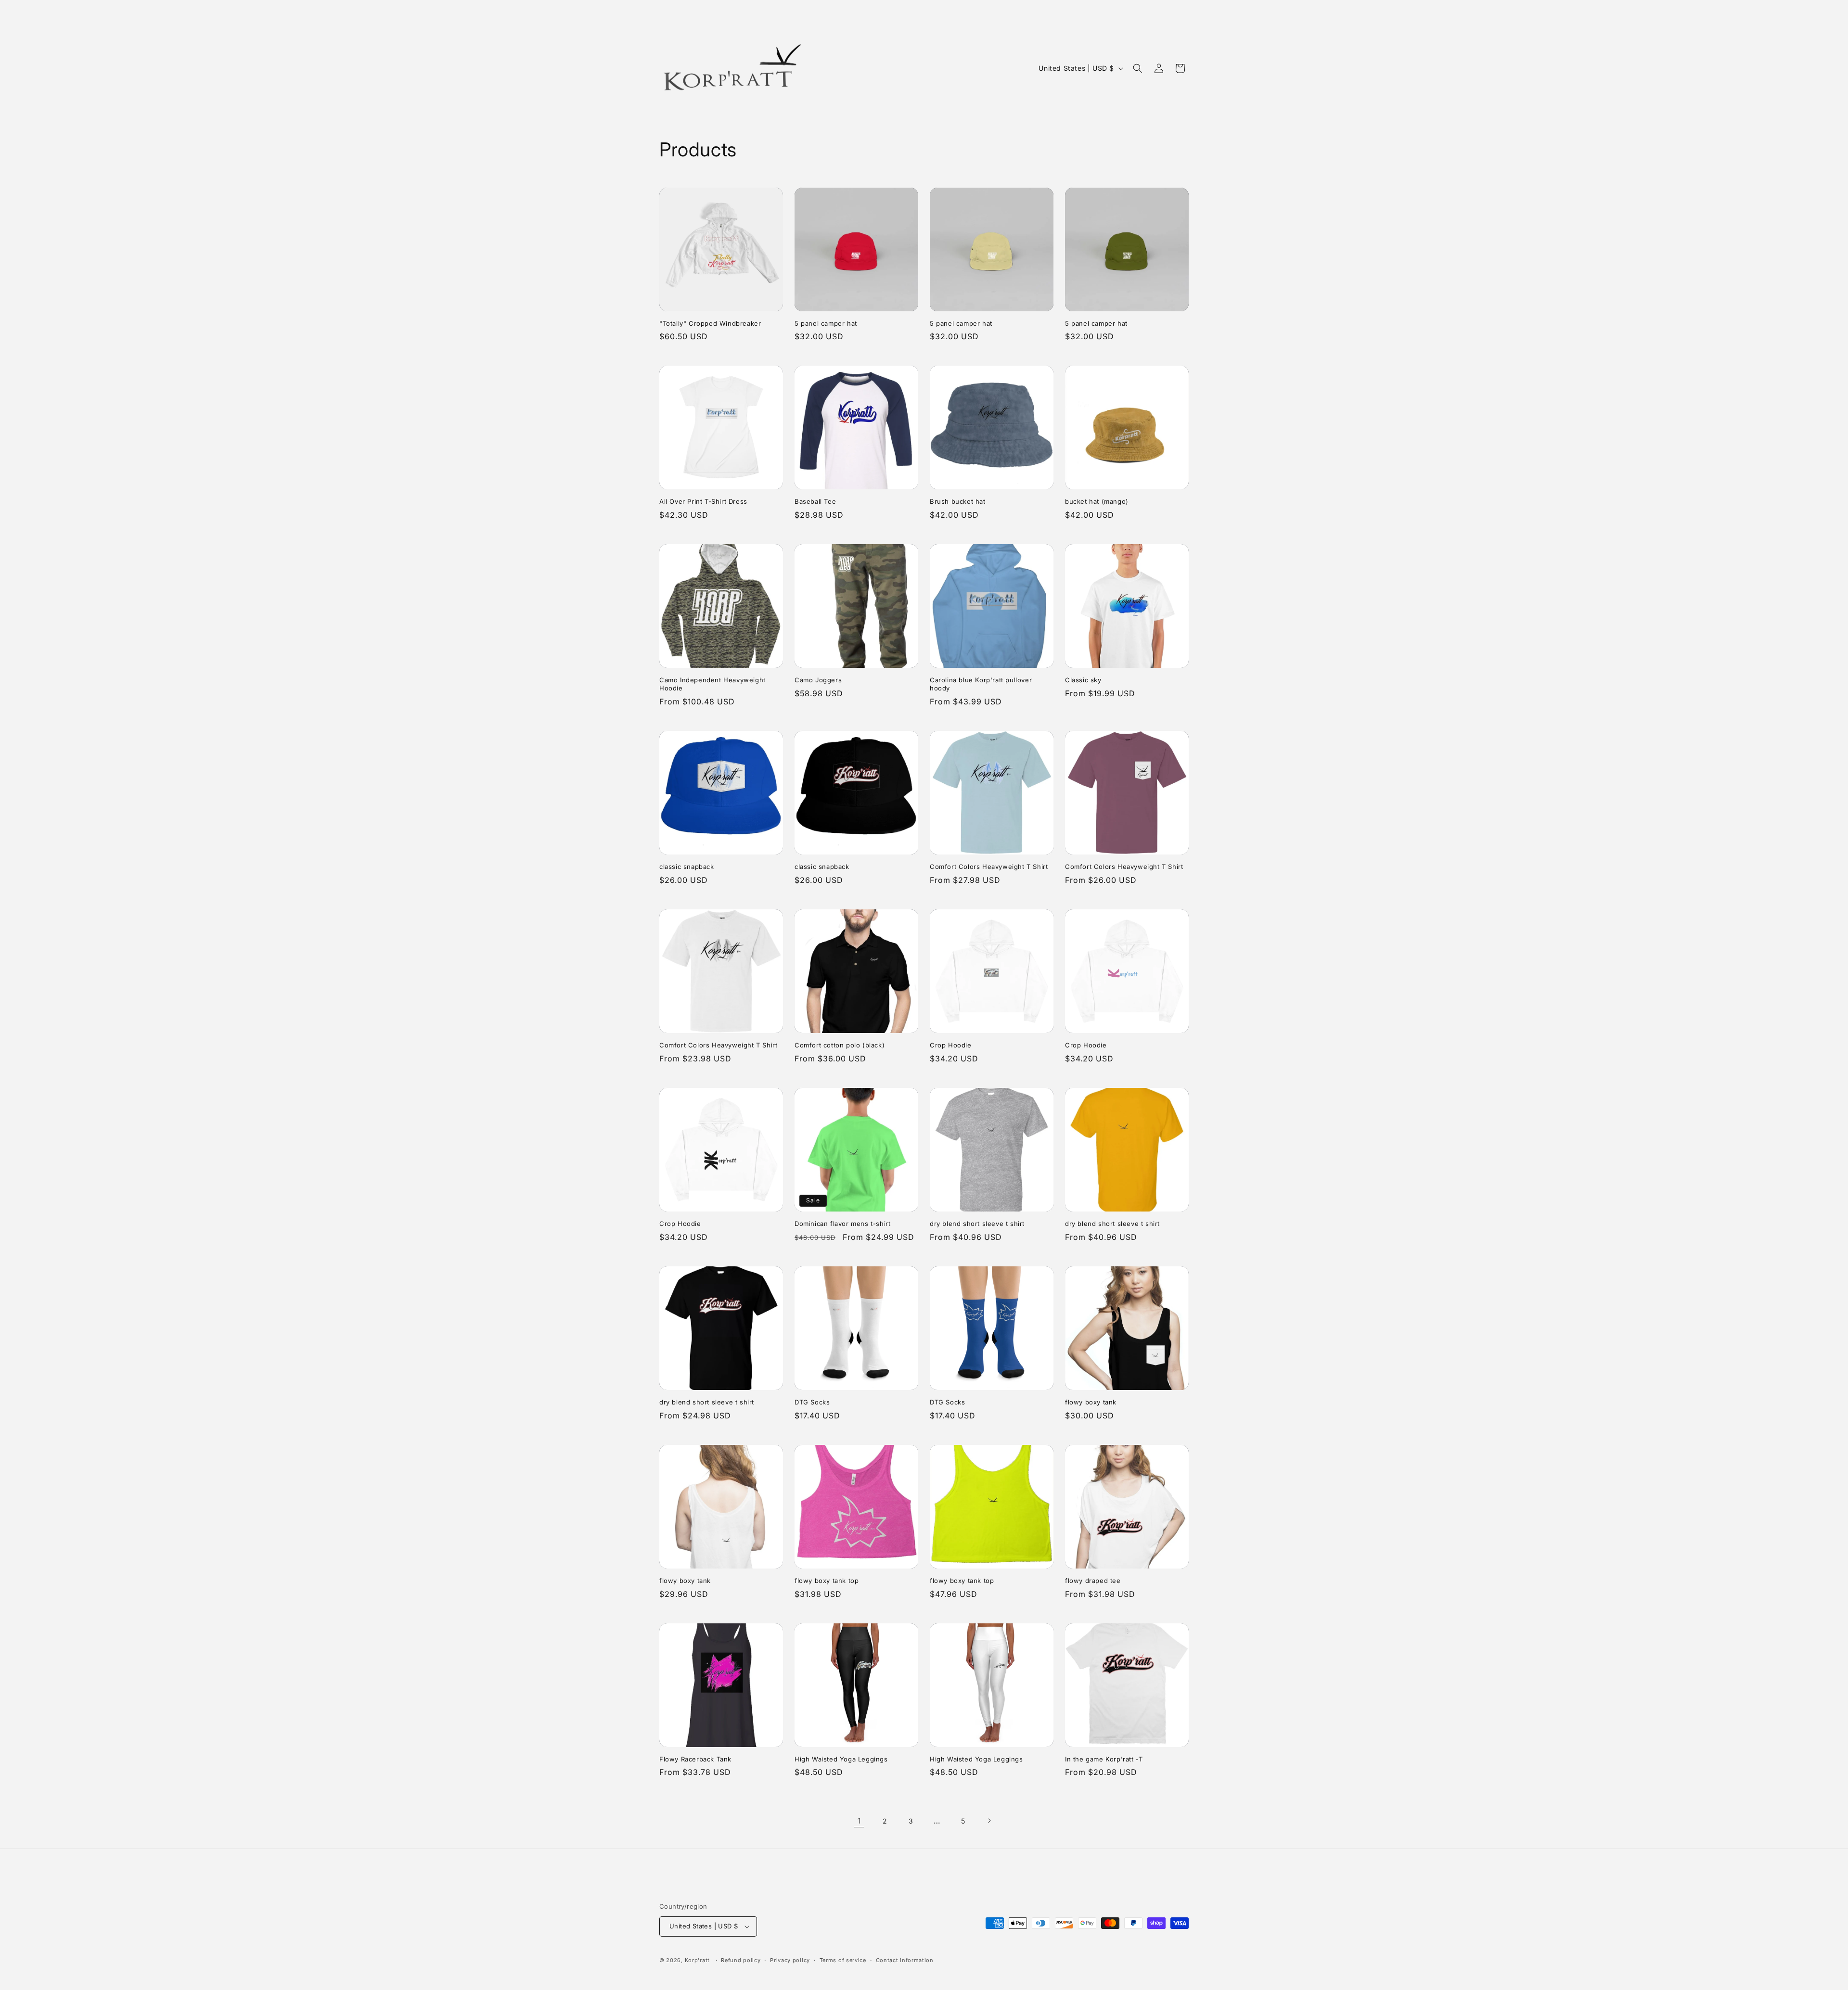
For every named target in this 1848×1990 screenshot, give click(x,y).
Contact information (905, 1960)
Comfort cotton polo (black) (840, 1045)
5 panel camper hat (826, 323)
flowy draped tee (1093, 1581)
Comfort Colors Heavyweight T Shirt (989, 867)
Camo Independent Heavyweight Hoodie (712, 684)
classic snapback (687, 867)
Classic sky (1083, 680)
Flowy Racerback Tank (695, 1759)
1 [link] (859, 1821)
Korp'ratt (697, 1960)
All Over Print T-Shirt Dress (703, 501)
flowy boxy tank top (827, 1581)
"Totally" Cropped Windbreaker (710, 323)
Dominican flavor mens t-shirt (842, 1224)
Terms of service (843, 1960)
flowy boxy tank (1091, 1402)
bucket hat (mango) (1097, 501)
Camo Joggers (818, 680)
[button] (1138, 68)
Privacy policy (790, 1960)
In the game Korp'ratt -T (1104, 1759)
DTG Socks (812, 1402)
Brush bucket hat (958, 501)
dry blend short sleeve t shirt (977, 1224)
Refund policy (741, 1960)
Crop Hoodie (951, 1045)
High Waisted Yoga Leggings (841, 1759)
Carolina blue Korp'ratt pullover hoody (981, 684)
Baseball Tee (815, 501)
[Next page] (989, 1821)
